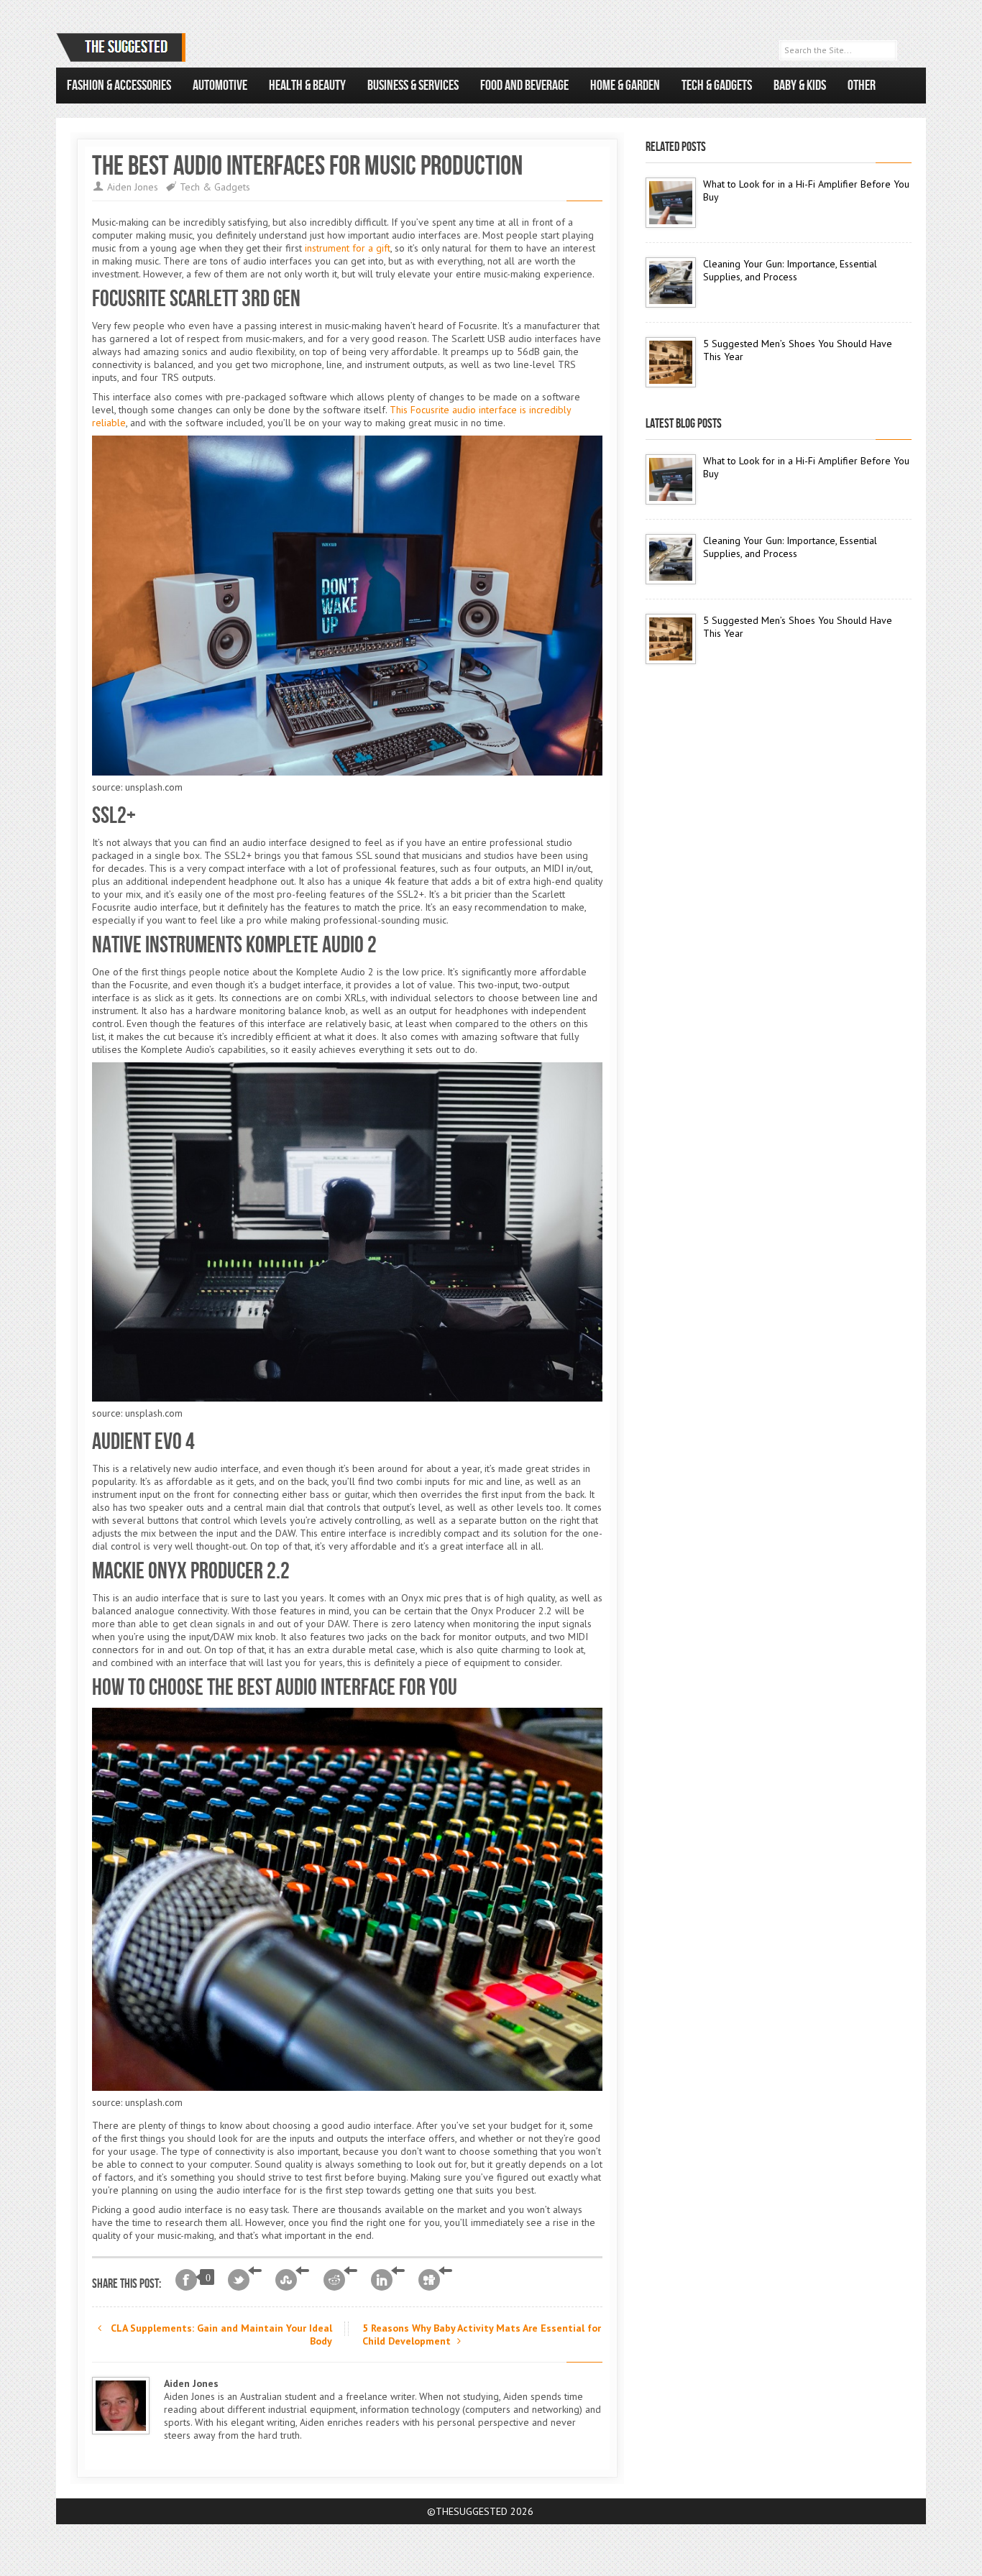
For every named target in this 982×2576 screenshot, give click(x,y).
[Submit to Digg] (435, 2280)
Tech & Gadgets (717, 86)
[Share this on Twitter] (245, 2280)
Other (862, 86)
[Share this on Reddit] (340, 2280)
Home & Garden (625, 86)
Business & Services (413, 86)
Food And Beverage (524, 86)
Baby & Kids (800, 86)
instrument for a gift (348, 248)
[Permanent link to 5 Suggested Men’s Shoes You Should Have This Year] (671, 362)
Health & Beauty (307, 86)
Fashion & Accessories (119, 86)
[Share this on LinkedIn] (388, 2280)
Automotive (220, 86)
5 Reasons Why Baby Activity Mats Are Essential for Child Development (482, 2334)
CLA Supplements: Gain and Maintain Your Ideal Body (220, 2334)
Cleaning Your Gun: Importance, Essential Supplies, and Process (790, 270)
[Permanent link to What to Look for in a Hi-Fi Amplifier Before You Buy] (671, 203)
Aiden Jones (133, 187)
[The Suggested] (124, 47)
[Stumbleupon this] (292, 2280)
